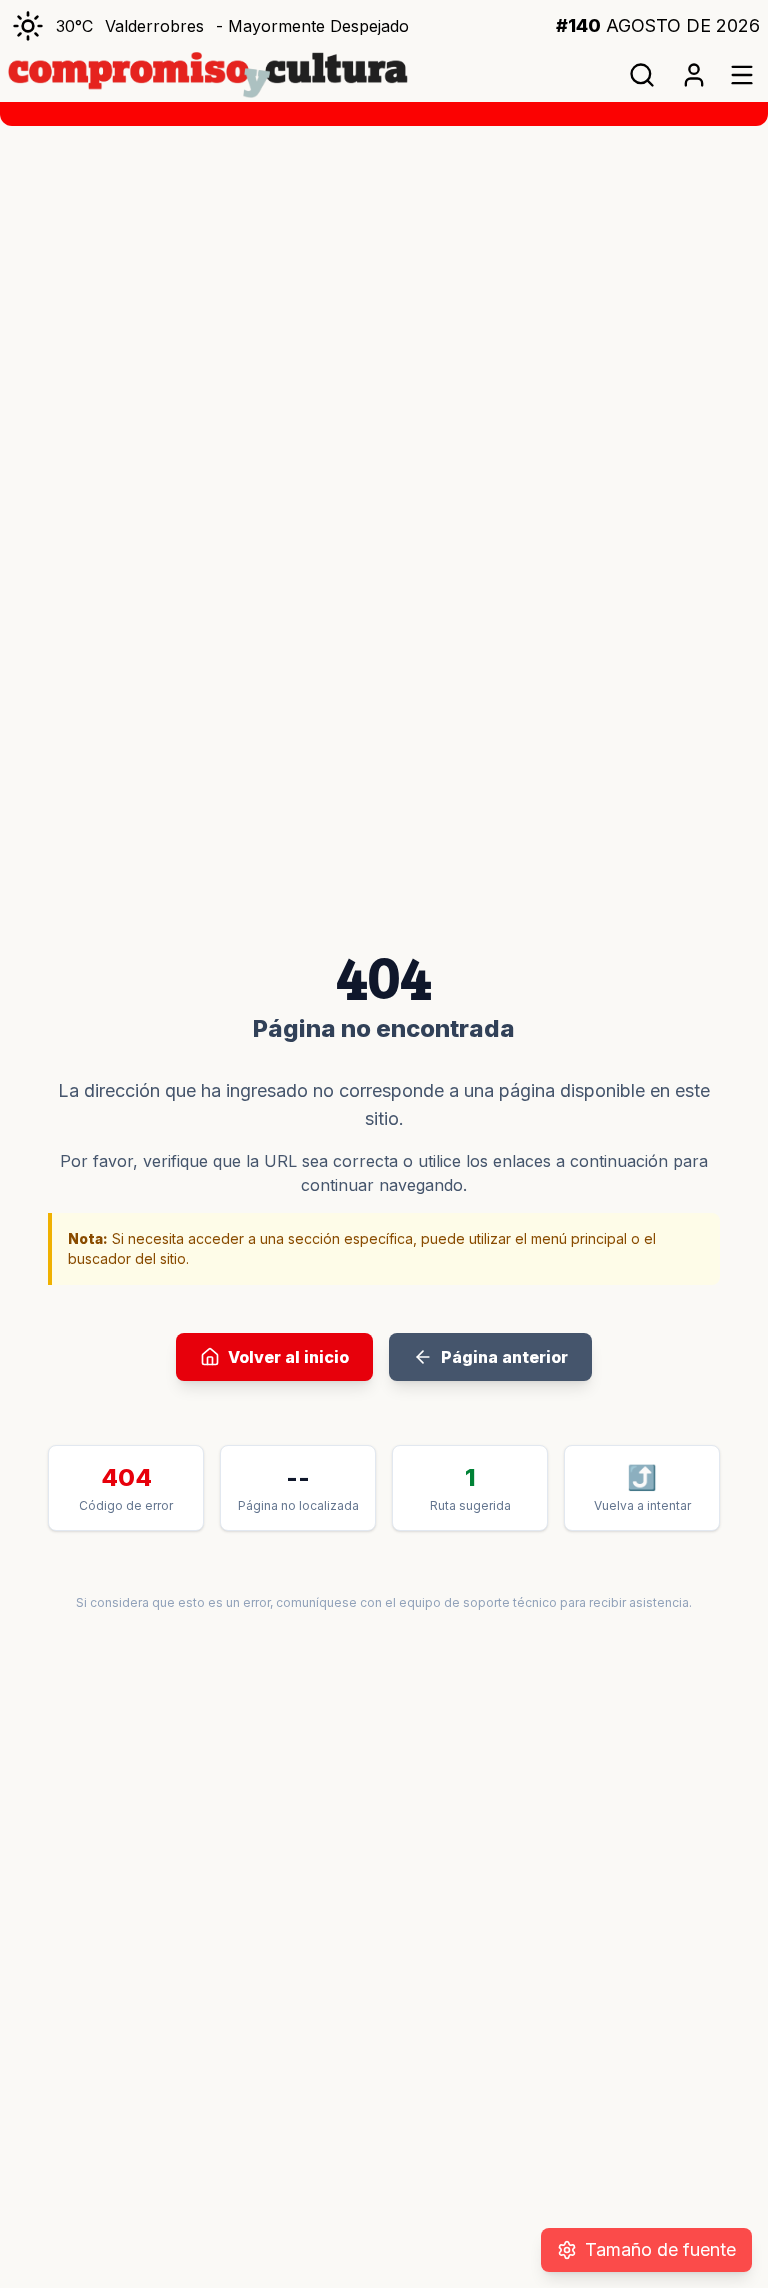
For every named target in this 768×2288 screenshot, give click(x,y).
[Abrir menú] (742, 75)
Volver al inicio (288, 1357)
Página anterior (504, 1357)
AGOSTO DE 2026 (658, 25)
